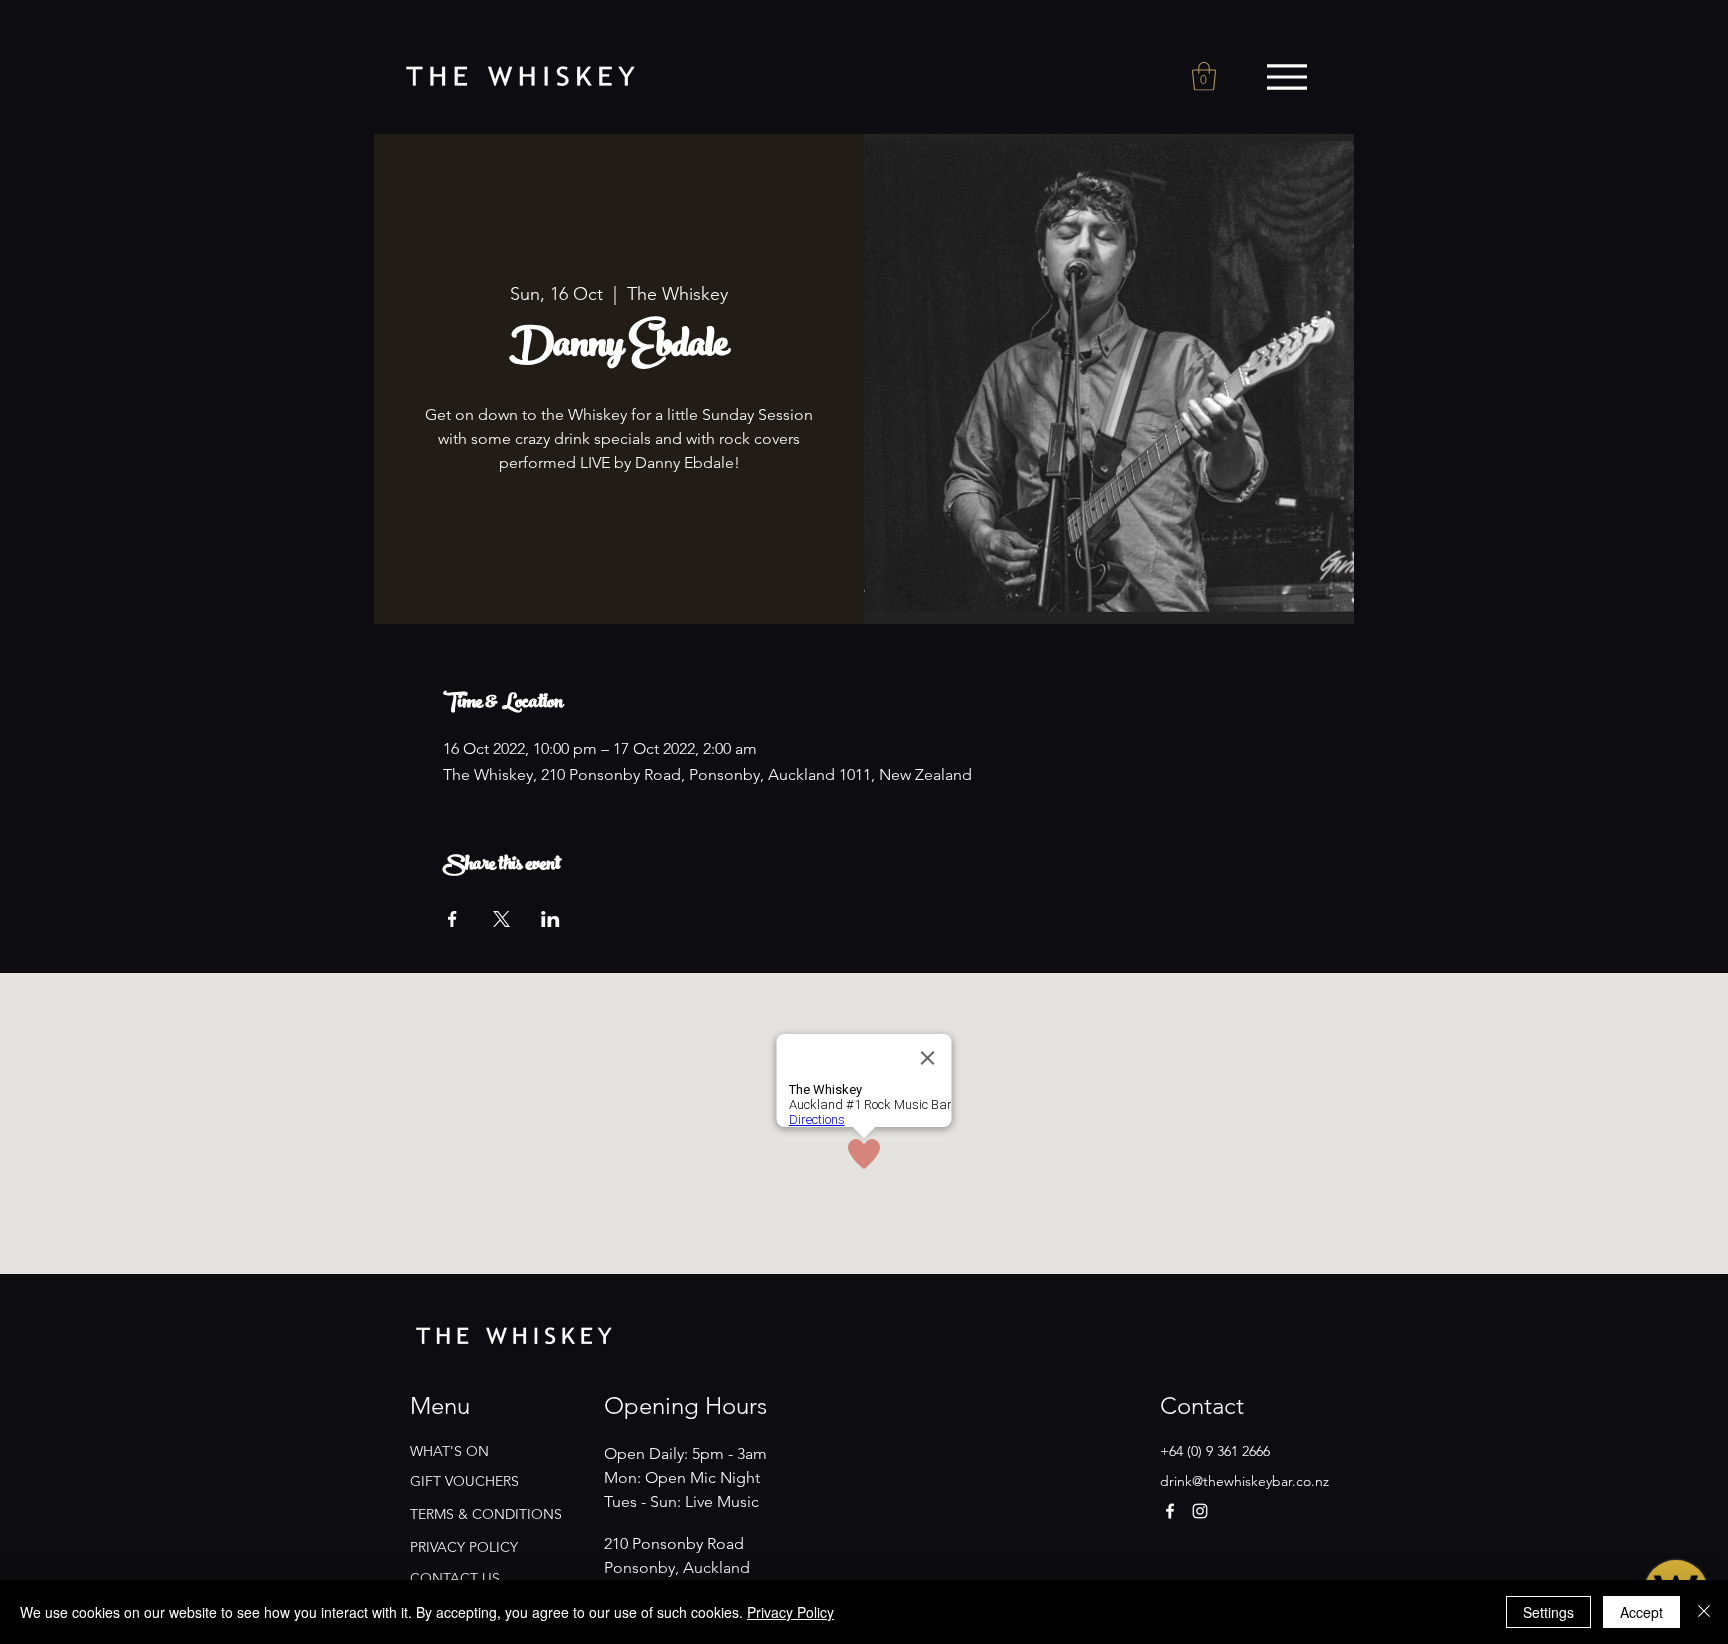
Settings (1548, 1612)
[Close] (1704, 1612)
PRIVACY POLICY (464, 1547)
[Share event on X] (501, 919)
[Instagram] (1200, 1511)
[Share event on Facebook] (452, 919)
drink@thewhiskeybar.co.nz (1244, 1481)
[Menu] (1286, 77)
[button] (1204, 76)
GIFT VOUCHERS (464, 1481)
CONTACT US (455, 1578)
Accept (1641, 1612)
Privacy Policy (790, 1612)
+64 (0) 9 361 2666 (1215, 1451)
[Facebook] (1170, 1511)
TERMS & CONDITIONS (486, 1514)
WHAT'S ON (449, 1451)
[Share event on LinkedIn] (550, 919)
